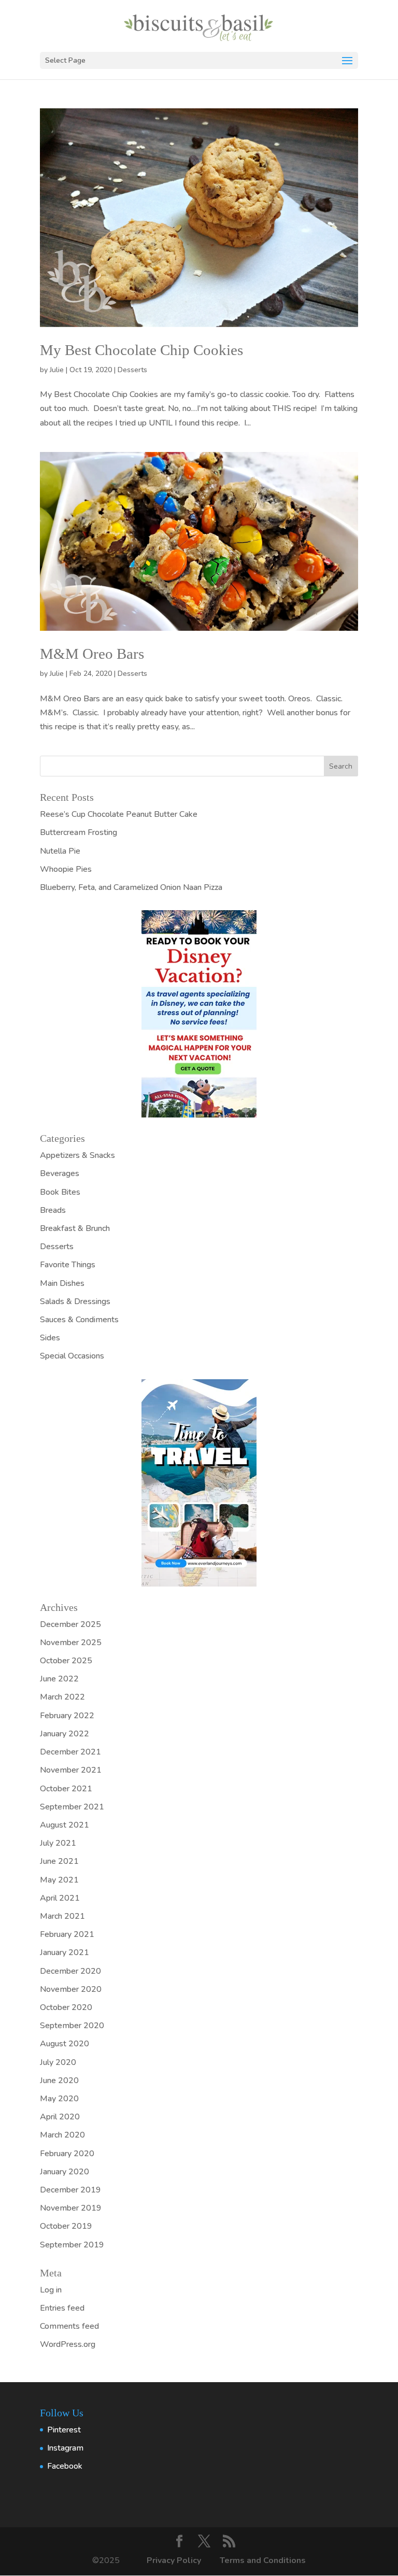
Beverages (60, 1173)
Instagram (65, 2448)
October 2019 (66, 2226)
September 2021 (72, 1807)
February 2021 (67, 1934)
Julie (57, 370)
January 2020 (65, 2172)
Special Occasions (72, 1356)
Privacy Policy (175, 2560)
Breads (53, 1210)
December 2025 (70, 1624)
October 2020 (66, 2007)
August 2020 (65, 2044)
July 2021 (58, 1843)
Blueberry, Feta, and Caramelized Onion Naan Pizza (131, 887)
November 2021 (71, 1770)
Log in (51, 2290)
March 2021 (62, 1916)
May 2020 (59, 2099)
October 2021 (66, 1789)
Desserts (132, 370)
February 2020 (67, 2154)
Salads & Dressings (75, 1301)
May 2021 (59, 1880)
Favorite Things (68, 1265)
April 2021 (60, 1898)
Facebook (65, 2466)
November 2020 (71, 1989)
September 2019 (72, 2245)
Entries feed (62, 2308)
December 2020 (70, 1971)
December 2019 (70, 2190)
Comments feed (69, 2326)
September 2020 (72, 2026)
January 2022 (65, 1734)
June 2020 (59, 2080)
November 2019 (71, 2208)
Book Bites (60, 1192)
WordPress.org (68, 2344)
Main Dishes (62, 1283)
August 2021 (65, 1825)
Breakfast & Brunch (75, 1228)
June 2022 (59, 1679)
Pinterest (64, 2430)
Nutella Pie (60, 851)
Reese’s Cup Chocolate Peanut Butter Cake (119, 814)
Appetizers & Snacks (77, 1155)
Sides (50, 1338)
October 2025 (66, 1661)
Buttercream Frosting (79, 832)
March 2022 (62, 1697)
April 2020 (60, 2117)
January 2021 (65, 1952)
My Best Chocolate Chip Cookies (141, 350)
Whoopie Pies (66, 869)
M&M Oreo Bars (92, 654)
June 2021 (59, 1861)
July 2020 (58, 2062)
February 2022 (67, 1716)
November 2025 (71, 1643)
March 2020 (62, 2135)
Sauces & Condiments (79, 1320)
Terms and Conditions (263, 2560)
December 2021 (70, 1752)
